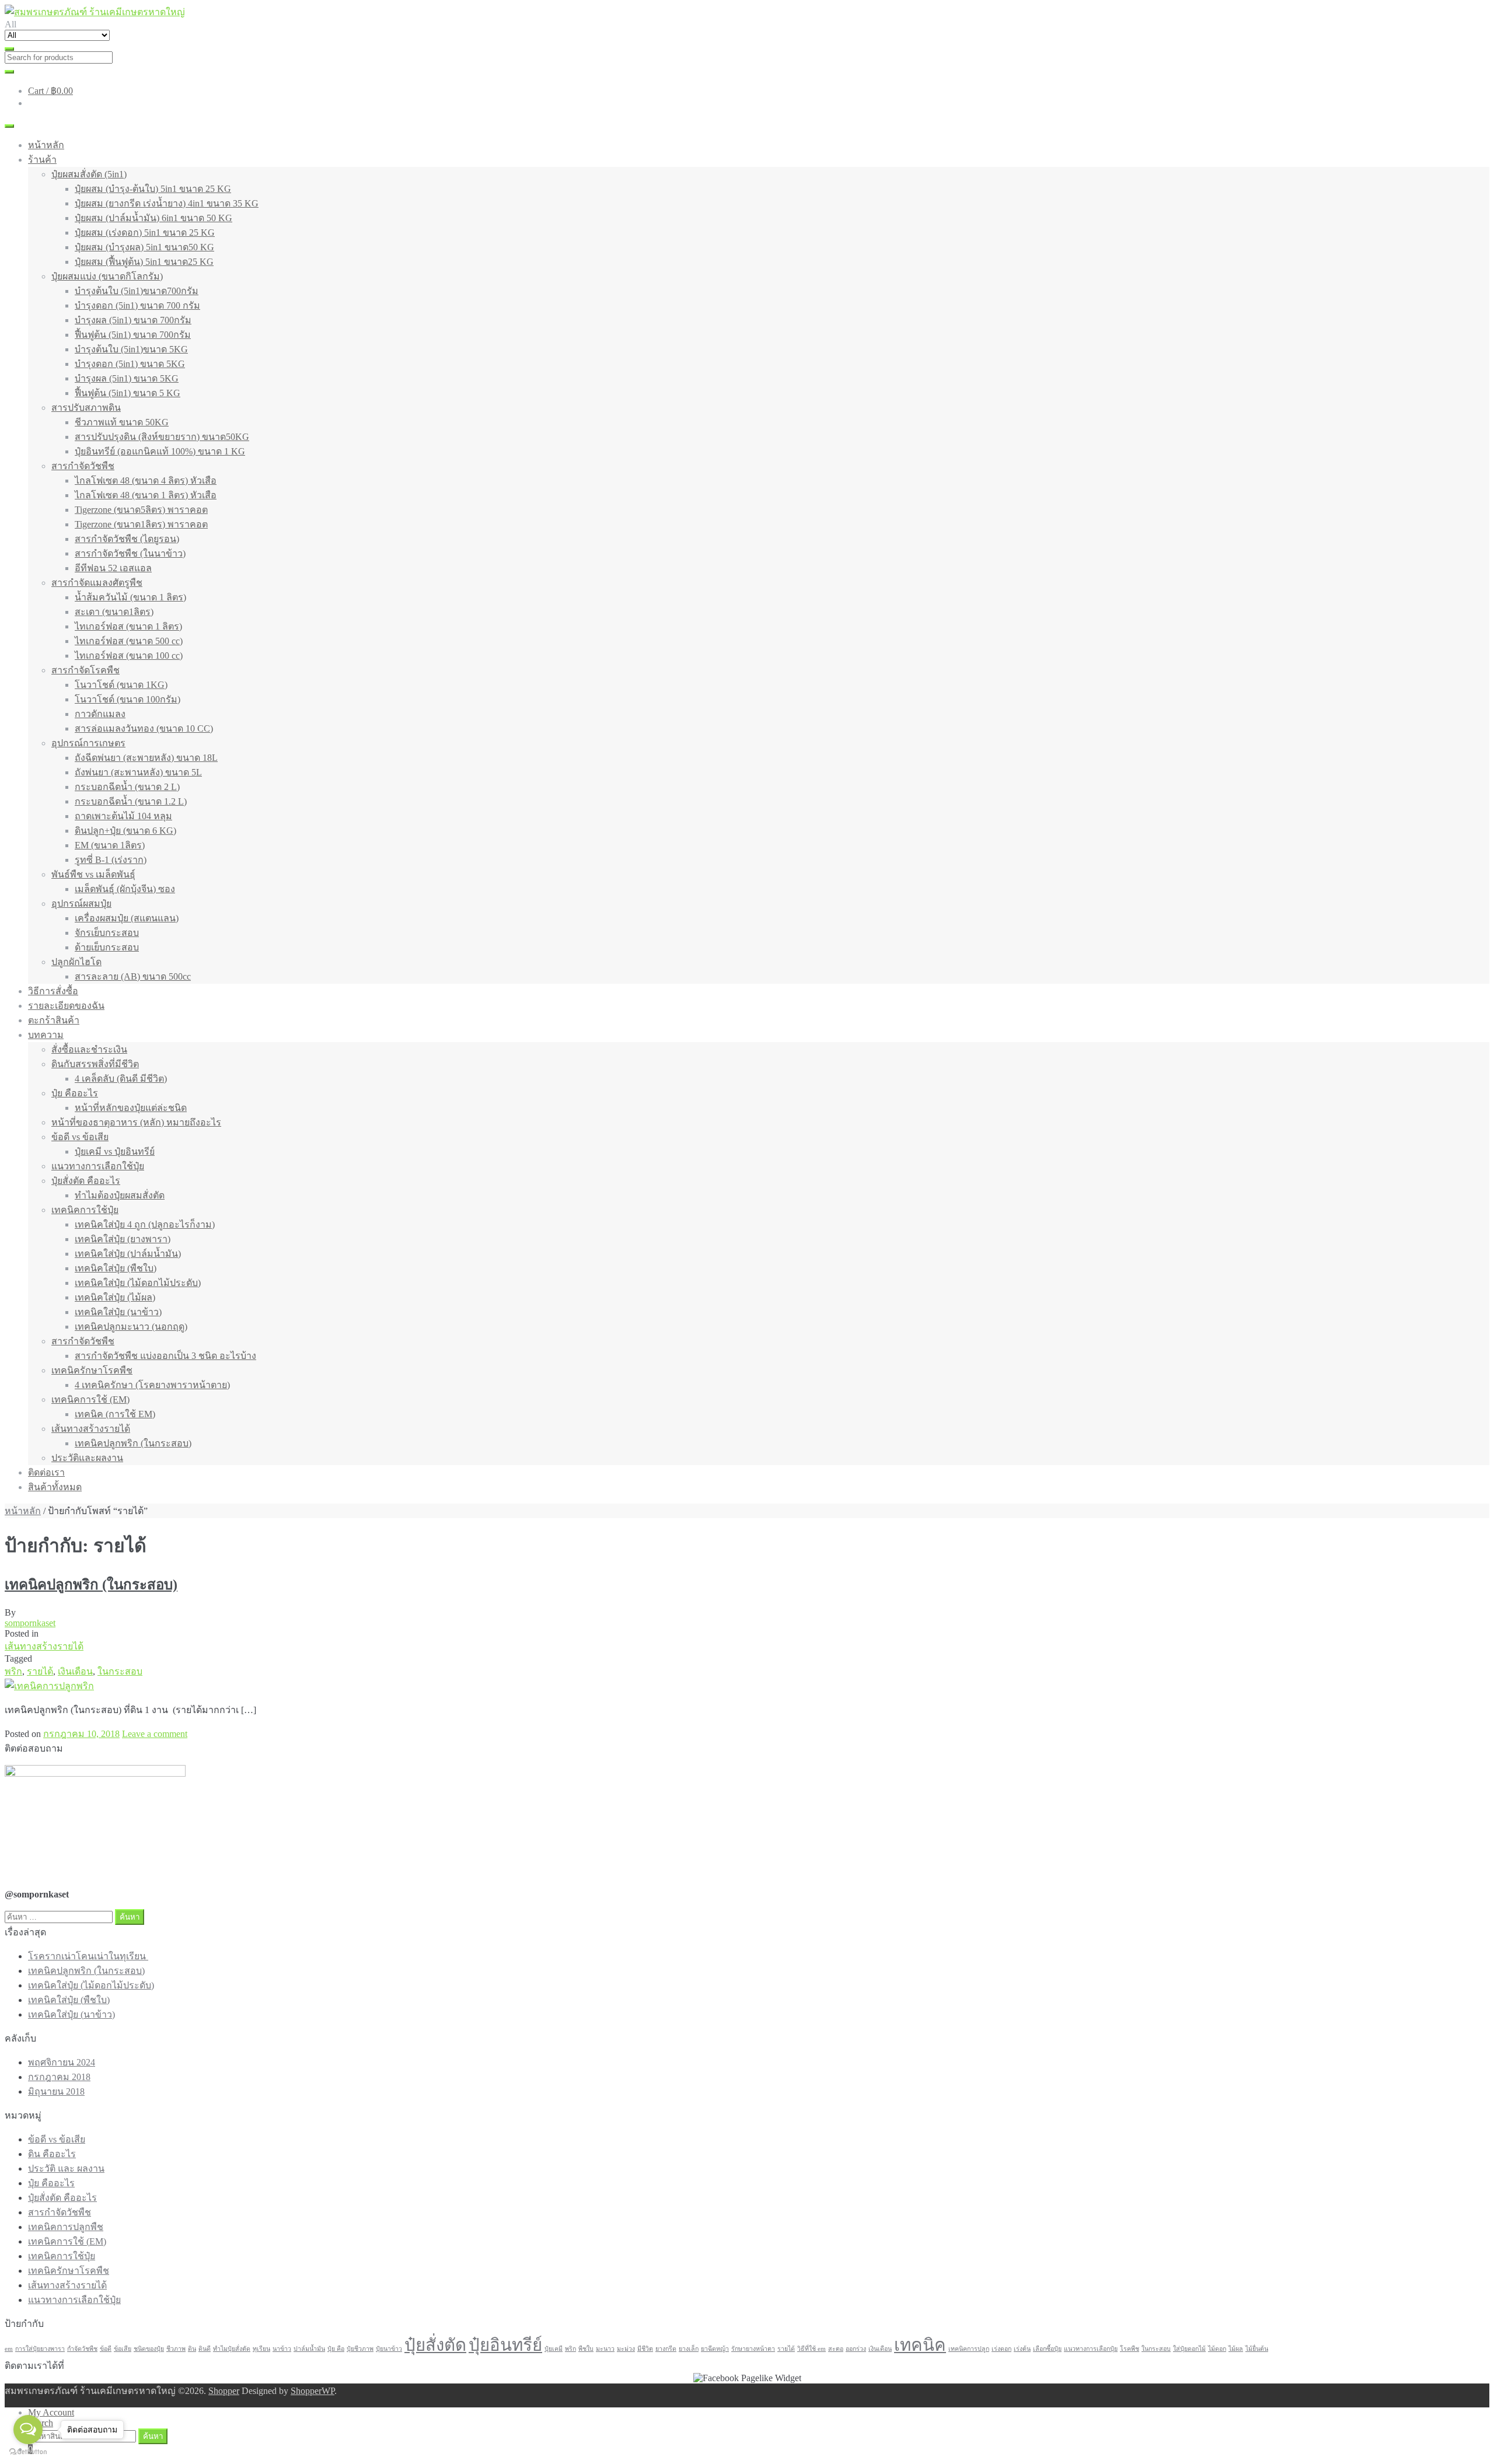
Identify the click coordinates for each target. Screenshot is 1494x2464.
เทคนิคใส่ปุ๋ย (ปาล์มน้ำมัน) (128, 1254)
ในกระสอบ (120, 1671)
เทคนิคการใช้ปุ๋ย (85, 1210)
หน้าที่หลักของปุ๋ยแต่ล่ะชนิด (131, 1108)
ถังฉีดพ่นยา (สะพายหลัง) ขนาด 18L (146, 758)
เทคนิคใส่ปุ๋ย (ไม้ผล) (115, 1297)
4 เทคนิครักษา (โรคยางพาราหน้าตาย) (152, 1385)
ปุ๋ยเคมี (554, 2349)
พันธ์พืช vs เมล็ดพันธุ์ (93, 874)
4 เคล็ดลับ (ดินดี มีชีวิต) (121, 1079)
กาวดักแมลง (100, 714)
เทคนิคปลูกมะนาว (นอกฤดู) (131, 1327)
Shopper (224, 2391)
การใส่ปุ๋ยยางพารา (40, 2349)
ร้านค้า (42, 160)
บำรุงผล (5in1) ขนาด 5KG (127, 378)
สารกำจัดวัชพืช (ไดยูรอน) (127, 539)
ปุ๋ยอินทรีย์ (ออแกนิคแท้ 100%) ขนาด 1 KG (160, 451)
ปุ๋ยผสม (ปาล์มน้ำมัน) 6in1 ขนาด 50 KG (153, 218)
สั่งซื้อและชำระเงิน (89, 1049)
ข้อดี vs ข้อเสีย (80, 1137)
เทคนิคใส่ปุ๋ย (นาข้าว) (118, 1312)
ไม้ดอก (1217, 2349)
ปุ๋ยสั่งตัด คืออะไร (86, 1181)
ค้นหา (153, 2436)
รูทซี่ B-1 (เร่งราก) (111, 860)
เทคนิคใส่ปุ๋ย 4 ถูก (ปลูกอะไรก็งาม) (145, 1224)
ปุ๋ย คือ (336, 2349)
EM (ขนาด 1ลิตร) (110, 845)
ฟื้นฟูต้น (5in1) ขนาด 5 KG (128, 393)
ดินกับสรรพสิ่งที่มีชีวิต (95, 1064)
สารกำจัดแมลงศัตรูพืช (97, 583)
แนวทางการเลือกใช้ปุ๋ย (98, 1166)
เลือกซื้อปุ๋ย (1047, 2349)
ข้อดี (106, 2349)
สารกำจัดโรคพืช (85, 670)
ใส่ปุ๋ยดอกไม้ (1189, 2349)
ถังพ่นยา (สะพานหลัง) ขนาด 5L (138, 772)
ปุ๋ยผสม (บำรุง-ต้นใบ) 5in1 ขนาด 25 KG (153, 189)
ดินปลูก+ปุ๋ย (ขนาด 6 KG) (125, 831)
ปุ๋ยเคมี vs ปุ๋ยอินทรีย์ (115, 1151)
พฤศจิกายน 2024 (62, 2062)
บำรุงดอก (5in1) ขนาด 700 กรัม (137, 305)
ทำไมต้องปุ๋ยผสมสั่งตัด (120, 1195)
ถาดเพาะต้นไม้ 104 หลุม (123, 816)
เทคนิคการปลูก (969, 2349)
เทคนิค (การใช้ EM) (115, 1414)
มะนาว (605, 2349)
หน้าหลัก (46, 145)
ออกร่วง (856, 2349)
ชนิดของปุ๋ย (149, 2349)
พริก (13, 1671)
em (9, 2349)
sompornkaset (30, 1623)
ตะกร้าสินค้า (54, 1020)
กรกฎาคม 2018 (59, 2077)
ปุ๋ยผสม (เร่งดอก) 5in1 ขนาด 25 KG (145, 233)
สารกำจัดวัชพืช (83, 466)
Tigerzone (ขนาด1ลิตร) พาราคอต (141, 524)
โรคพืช (1130, 2349)
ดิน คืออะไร (52, 2154)
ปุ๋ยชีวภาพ (360, 2349)
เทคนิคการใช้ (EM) (90, 1399)
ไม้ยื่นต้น (1257, 2349)
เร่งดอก (1001, 2349)
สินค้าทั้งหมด (55, 1487)
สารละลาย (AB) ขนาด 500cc (133, 976)
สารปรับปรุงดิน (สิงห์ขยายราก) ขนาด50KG (162, 437)
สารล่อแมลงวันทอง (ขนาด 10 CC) (144, 728)
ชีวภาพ (176, 2349)
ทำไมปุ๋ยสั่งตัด (232, 2349)
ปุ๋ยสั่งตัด (435, 2345)
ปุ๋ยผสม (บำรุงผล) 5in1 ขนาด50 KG (144, 247)
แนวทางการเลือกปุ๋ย (1091, 2349)
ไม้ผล (1236, 2349)
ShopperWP (313, 2391)
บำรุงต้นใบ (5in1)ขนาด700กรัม (137, 291)
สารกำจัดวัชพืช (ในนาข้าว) (130, 553)
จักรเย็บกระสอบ (107, 933)
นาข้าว (282, 2349)
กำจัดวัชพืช (82, 2349)
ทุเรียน (261, 2349)
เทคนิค (920, 2345)
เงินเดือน (75, 1671)
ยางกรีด (666, 2349)
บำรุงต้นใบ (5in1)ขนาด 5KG (131, 349)
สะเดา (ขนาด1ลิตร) (114, 612)
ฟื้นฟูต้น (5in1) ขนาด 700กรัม (133, 335)
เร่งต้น (1022, 2349)
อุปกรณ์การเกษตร (88, 743)
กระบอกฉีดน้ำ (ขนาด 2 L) (127, 787)
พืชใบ (586, 2349)
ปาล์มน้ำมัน (309, 2349)
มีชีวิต (645, 2349)
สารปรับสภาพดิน (86, 408)
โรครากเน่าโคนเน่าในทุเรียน (88, 1956)
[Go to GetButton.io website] (28, 2452)
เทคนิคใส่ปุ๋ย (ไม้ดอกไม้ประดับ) (138, 1283)
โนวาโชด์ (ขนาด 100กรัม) (128, 699)
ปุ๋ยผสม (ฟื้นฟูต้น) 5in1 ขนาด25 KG (144, 262)
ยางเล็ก (689, 2349)
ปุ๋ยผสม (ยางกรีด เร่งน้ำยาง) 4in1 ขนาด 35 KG (167, 203)
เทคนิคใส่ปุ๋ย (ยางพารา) (123, 1239)
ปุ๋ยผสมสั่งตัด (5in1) (89, 174)
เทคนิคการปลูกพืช (66, 2227)
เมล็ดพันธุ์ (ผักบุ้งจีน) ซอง (125, 889)
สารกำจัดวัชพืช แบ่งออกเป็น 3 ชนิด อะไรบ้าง (165, 1356)
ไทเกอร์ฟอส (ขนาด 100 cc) (129, 656)
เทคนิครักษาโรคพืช (92, 1370)
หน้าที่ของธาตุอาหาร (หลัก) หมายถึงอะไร (136, 1122)
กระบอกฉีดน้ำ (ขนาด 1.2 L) (131, 801)
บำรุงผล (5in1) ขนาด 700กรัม (133, 320)
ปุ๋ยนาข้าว (389, 2349)
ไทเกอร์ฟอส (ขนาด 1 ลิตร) (128, 626)
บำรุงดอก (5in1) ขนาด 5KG (130, 364)
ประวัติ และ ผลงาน (66, 2168)
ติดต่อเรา (46, 1472)
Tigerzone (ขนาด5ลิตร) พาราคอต (141, 510)
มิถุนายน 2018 (56, 2091)
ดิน (192, 2349)
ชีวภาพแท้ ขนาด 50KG (122, 422)
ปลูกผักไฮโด (76, 962)
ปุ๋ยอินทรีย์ (505, 2345)
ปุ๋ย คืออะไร (75, 1093)
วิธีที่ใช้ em (811, 2349)
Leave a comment (155, 1734)
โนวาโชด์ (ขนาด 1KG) (121, 685)
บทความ (46, 1035)
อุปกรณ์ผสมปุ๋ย (81, 904)
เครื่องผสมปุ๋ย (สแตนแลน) (127, 918)
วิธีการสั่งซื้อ (53, 991)
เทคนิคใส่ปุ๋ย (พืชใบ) (116, 1268)
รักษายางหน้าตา (753, 2349)
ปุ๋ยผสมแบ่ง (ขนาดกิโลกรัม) (107, 276)
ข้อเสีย (123, 2349)
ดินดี (205, 2349)
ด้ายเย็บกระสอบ (107, 947)
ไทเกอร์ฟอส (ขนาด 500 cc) (129, 641)
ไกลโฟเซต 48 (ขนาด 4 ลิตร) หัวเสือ (146, 480)
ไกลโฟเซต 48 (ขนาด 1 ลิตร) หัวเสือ (146, 495)
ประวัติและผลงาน (87, 1458)
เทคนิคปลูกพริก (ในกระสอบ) (133, 1443)
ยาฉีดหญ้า (715, 2349)
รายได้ (40, 1671)
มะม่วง (626, 2349)
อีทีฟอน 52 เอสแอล (113, 568)
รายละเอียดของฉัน (66, 1006)
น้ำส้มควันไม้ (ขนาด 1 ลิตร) (130, 597)
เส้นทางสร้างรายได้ (91, 1429)
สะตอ (836, 2349)
